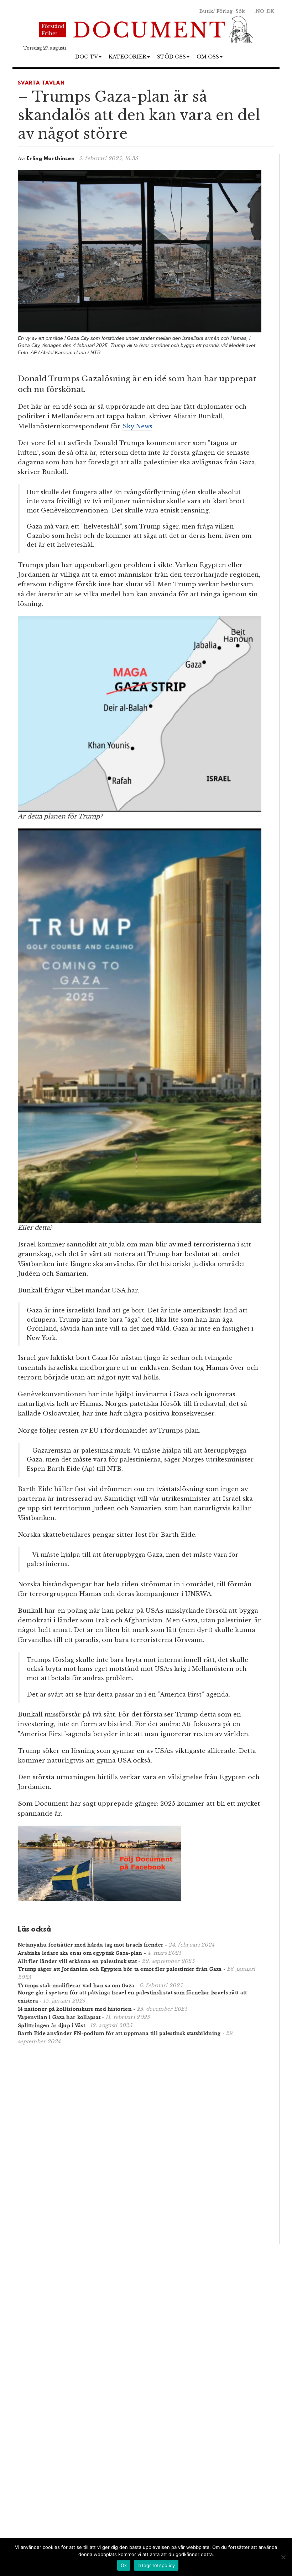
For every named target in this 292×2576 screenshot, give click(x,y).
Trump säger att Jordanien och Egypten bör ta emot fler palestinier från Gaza (120, 1969)
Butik (206, 11)
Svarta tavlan (41, 83)
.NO (259, 11)
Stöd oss (171, 57)
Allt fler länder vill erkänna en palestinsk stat (77, 1961)
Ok (124, 2565)
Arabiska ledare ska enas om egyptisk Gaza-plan (80, 1953)
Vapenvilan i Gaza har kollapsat (59, 2017)
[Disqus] (140, 2143)
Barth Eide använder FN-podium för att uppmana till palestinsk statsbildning (119, 2033)
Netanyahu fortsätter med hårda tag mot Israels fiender (91, 1945)
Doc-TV (87, 57)
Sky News (137, 426)
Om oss (208, 57)
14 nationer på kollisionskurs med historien (75, 2009)
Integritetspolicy (156, 2565)
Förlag (225, 11)
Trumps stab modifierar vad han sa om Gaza (76, 1986)
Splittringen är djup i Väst (51, 2026)
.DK (270, 11)
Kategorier (127, 57)
